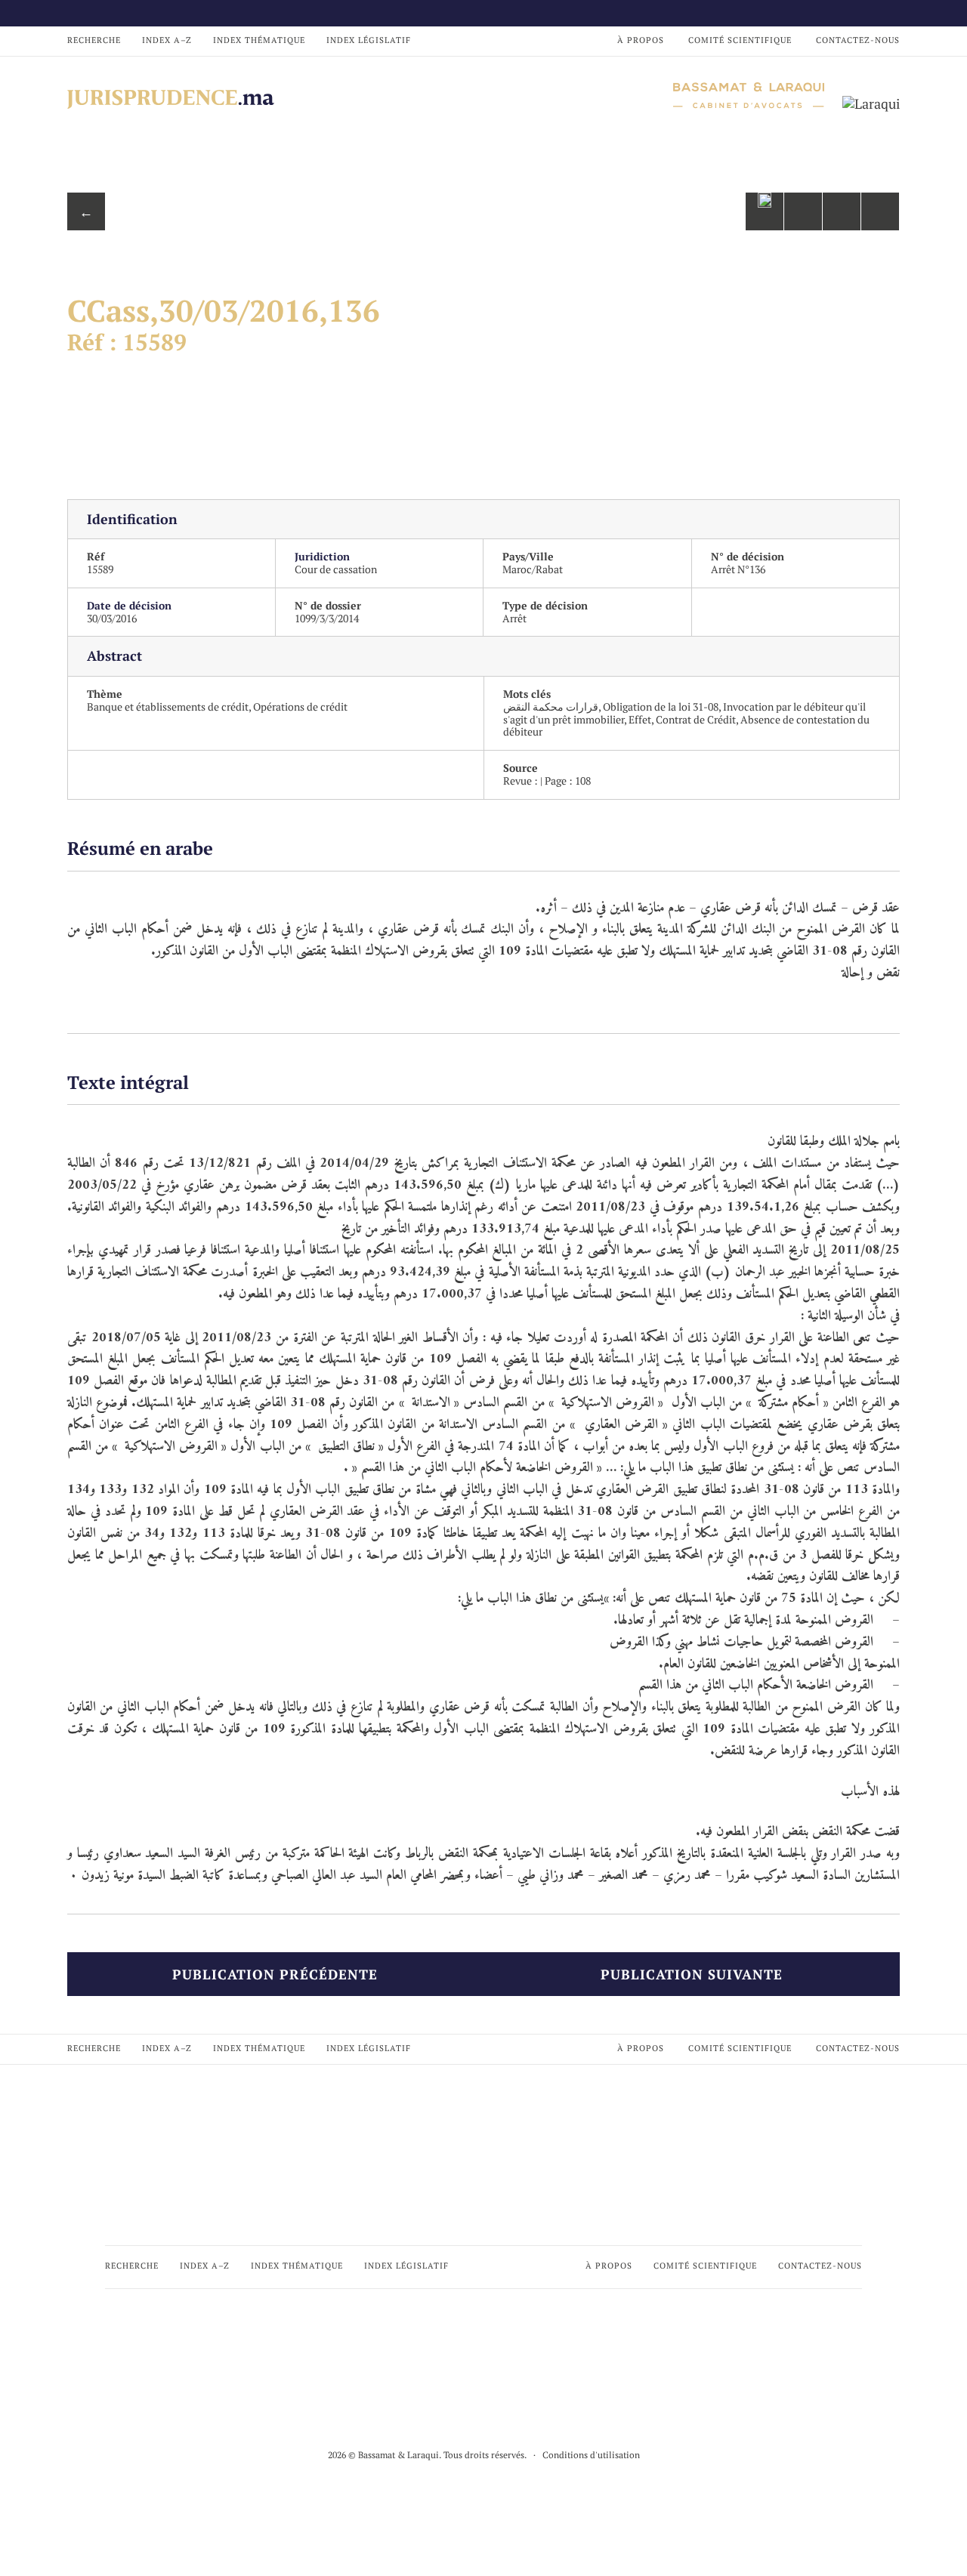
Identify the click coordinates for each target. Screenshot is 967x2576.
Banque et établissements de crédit (168, 706)
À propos (641, 40)
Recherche (94, 40)
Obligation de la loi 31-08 (661, 706)
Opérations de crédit (300, 706)
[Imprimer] (880, 211)
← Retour (86, 216)
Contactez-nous (858, 40)
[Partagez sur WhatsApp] (765, 211)
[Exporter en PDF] (842, 211)
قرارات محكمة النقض (551, 706)
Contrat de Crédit (696, 719)
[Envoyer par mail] (803, 211)
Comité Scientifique (740, 40)
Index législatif (369, 40)
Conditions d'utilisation (591, 2455)
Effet (640, 719)
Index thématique (259, 40)
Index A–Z (167, 40)
